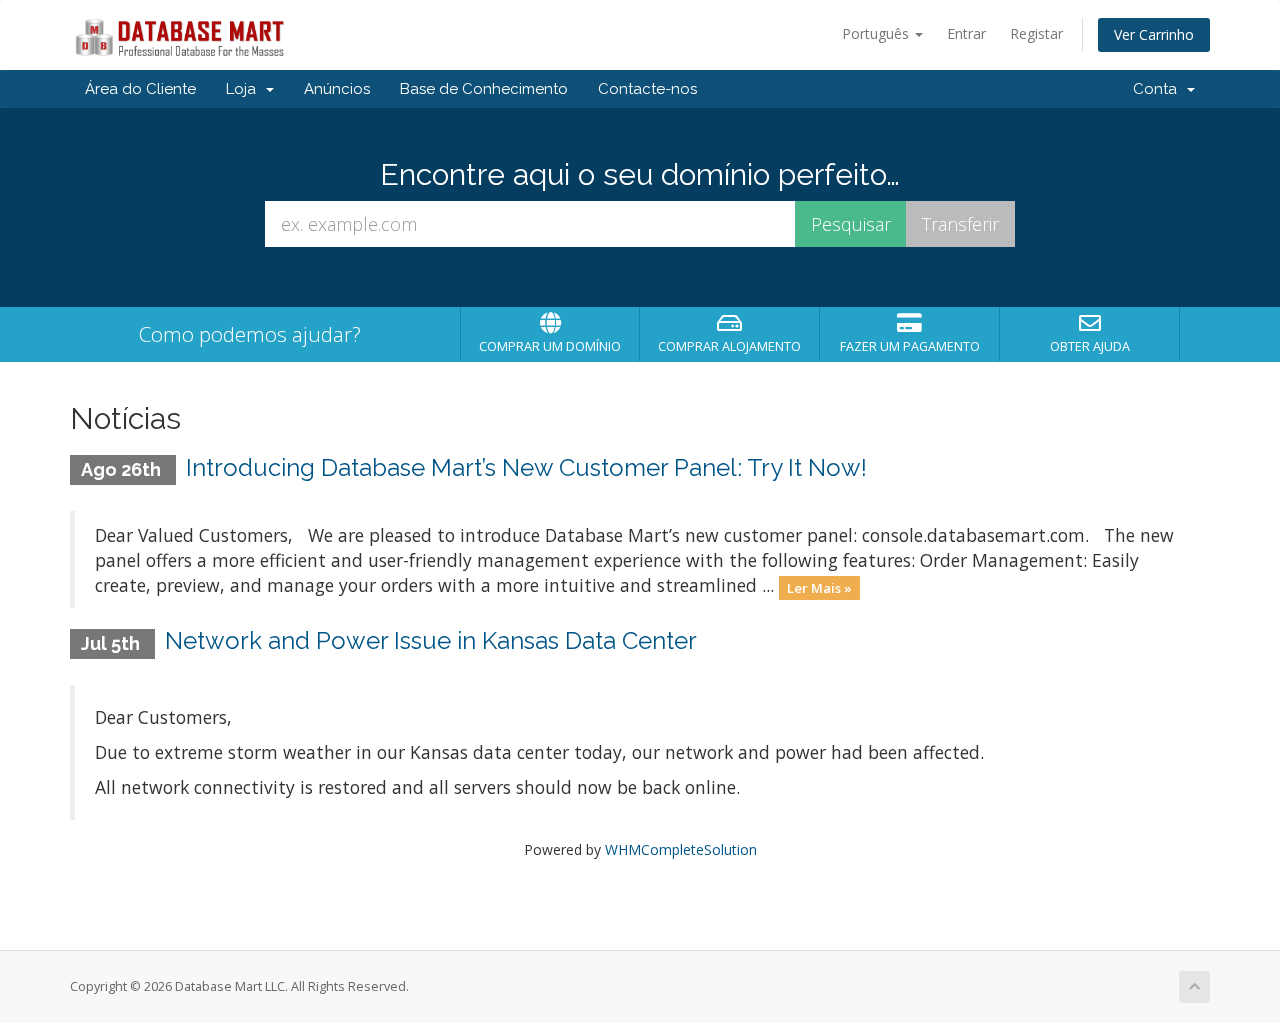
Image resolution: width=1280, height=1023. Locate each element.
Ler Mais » (819, 587)
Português (877, 33)
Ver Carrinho (1154, 34)
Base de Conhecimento (484, 89)
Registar (1036, 33)
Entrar (966, 33)
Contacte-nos (647, 89)
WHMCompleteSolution (681, 849)
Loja (245, 89)
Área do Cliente (140, 89)
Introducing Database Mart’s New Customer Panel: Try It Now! (526, 467)
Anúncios (337, 89)
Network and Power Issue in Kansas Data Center (431, 640)
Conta (1159, 89)
